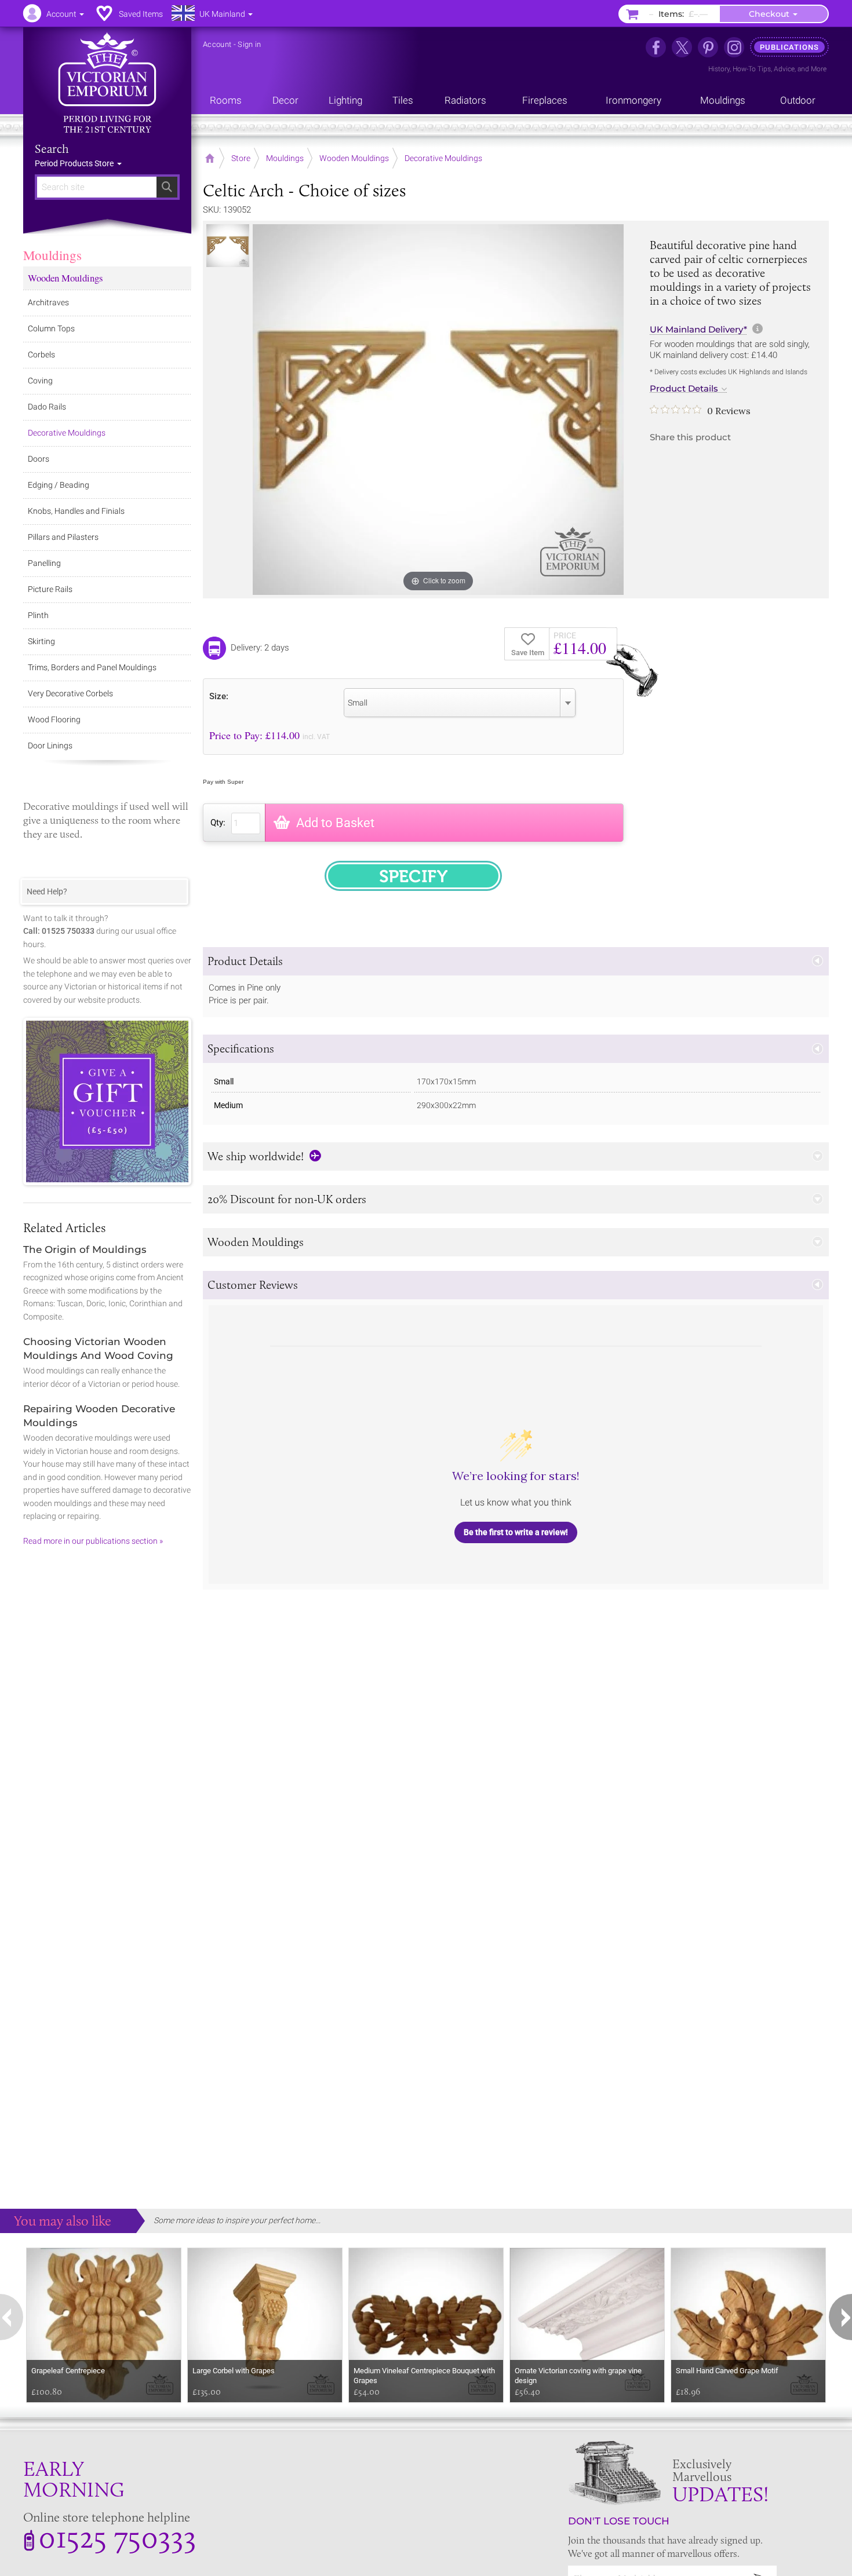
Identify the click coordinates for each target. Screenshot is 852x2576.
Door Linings (50, 746)
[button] (516, 961)
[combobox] (460, 703)
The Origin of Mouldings (85, 1249)
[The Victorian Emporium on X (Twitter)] (682, 47)
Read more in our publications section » (93, 1541)
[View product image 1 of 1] (228, 246)
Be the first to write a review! (516, 1532)
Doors (39, 459)
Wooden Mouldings (65, 278)
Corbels (41, 355)
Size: (219, 696)
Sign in (249, 44)
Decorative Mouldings (67, 433)
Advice (784, 69)
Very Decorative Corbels (70, 693)
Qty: (218, 823)
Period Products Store (75, 163)
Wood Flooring (54, 719)
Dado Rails (47, 407)
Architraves (48, 302)
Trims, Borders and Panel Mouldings (92, 667)
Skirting (41, 641)
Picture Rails (50, 589)
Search (52, 149)
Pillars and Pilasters (63, 537)
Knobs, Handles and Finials (76, 511)
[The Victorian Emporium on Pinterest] (708, 47)
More (819, 69)
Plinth (38, 615)
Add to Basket (335, 823)
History (719, 69)
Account (217, 44)
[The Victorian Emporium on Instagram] (734, 47)
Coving (40, 381)
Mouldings (52, 255)
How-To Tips (752, 69)
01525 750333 (117, 2537)
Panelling (44, 563)
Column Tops (51, 328)
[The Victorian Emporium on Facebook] (656, 47)
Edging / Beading (59, 485)
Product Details (684, 389)
